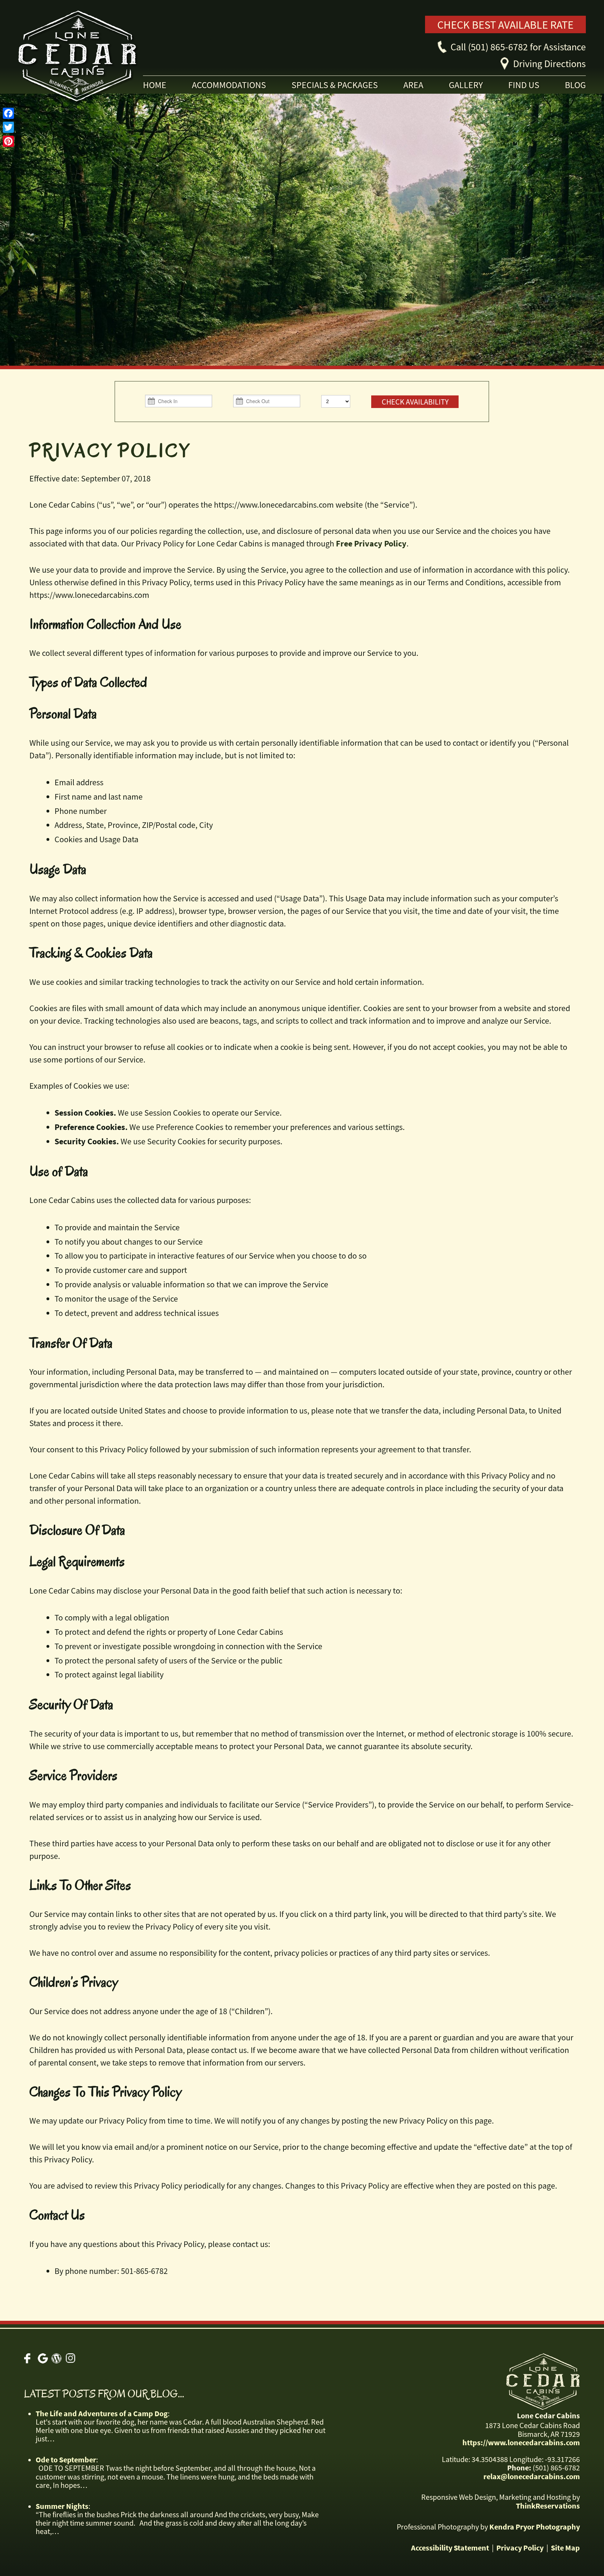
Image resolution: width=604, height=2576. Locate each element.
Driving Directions (549, 64)
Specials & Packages (335, 85)
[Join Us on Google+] (43, 2358)
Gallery (466, 85)
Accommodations (229, 85)
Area (413, 85)
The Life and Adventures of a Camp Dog (102, 2413)
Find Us (524, 85)
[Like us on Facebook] (29, 2358)
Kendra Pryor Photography (535, 2527)
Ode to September (66, 2460)
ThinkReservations (548, 2506)
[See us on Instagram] (70, 2358)
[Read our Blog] (56, 2358)
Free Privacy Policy (371, 543)
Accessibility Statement (450, 2548)
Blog (575, 85)
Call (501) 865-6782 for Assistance (518, 47)
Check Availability (415, 402)
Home (155, 85)
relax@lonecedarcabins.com (532, 2476)
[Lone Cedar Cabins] (103, 59)
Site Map (565, 2548)
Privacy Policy (520, 2548)
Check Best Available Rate (505, 25)
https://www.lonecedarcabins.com (521, 2442)
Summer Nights (62, 2506)
